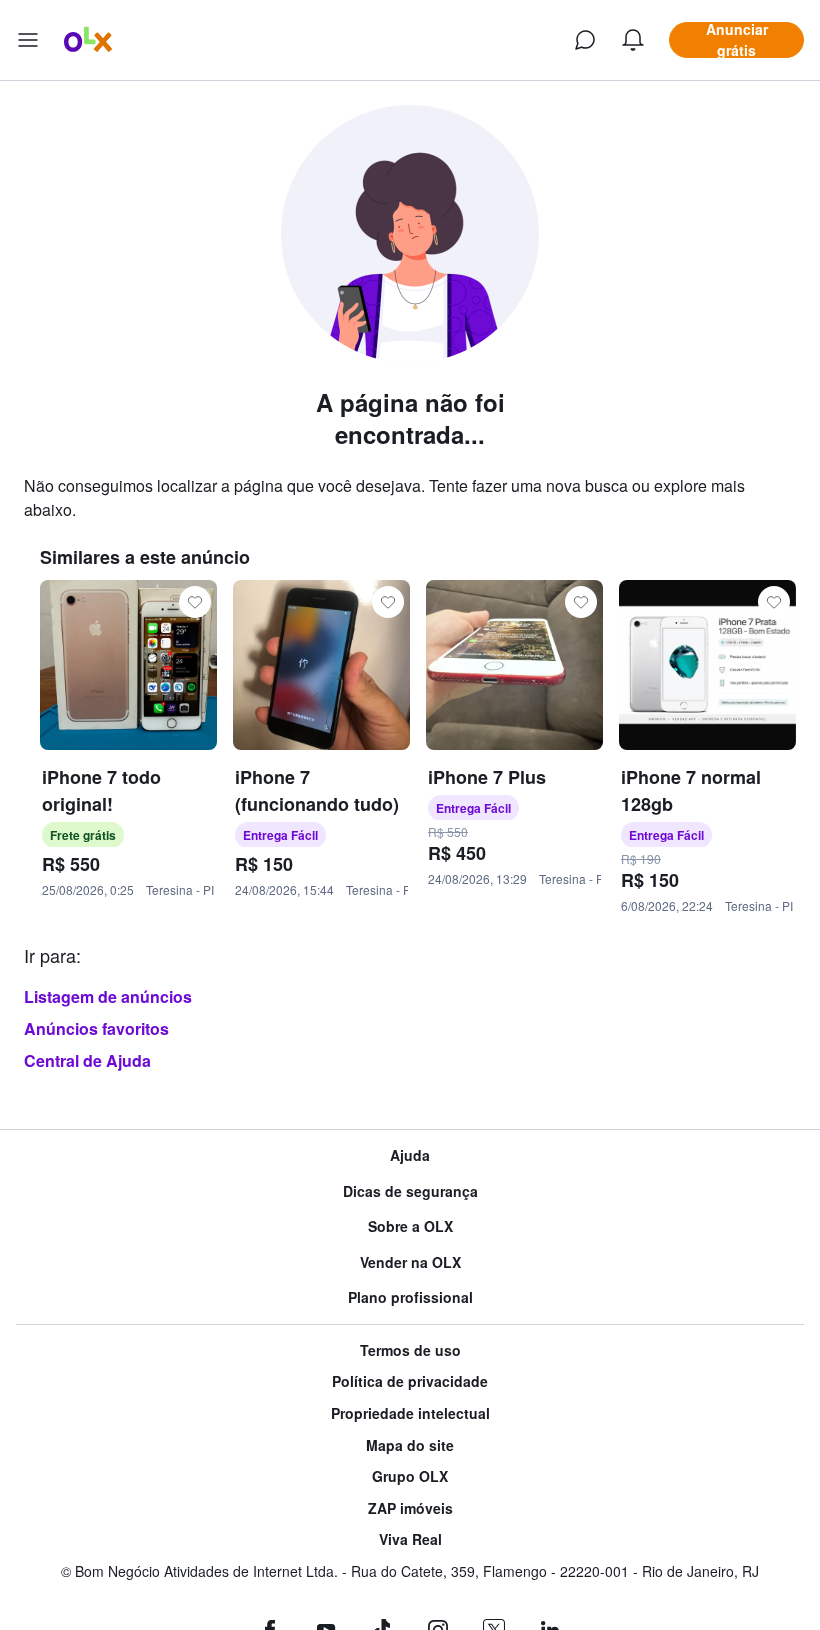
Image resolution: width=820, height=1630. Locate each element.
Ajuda (410, 1155)
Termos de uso (410, 1350)
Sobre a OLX (410, 1226)
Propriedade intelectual (410, 1413)
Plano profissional (410, 1297)
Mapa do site (410, 1445)
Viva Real (410, 1539)
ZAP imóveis (410, 1508)
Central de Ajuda (87, 1060)
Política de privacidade (410, 1381)
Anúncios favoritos (96, 1028)
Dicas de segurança (410, 1191)
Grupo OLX (410, 1476)
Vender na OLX (410, 1262)
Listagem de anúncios (108, 996)
